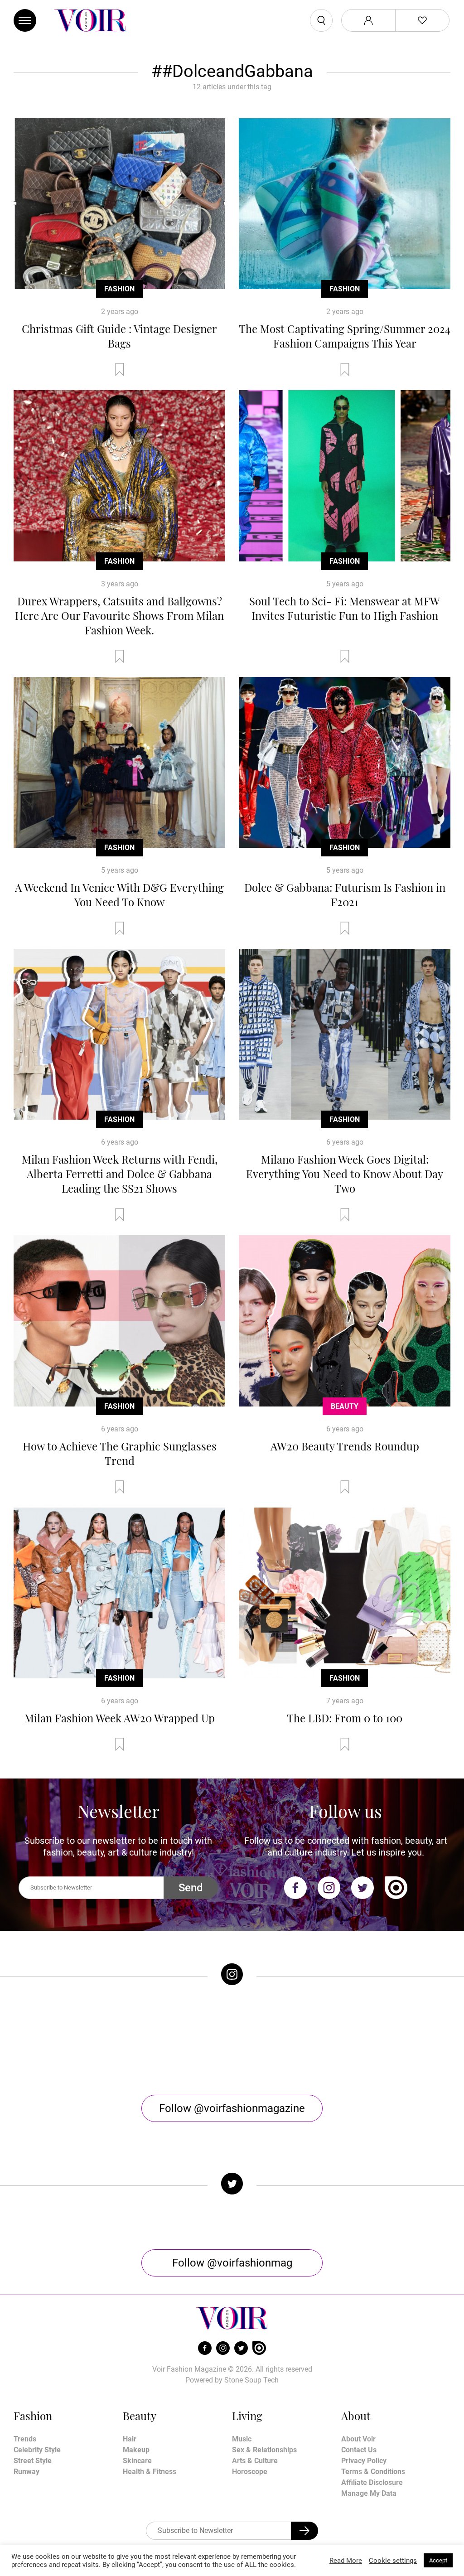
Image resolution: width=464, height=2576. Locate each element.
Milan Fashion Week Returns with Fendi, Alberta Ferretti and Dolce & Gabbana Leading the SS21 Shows (120, 1174)
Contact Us (359, 2450)
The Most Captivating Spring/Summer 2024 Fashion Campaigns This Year (345, 336)
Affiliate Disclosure (372, 2482)
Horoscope (250, 2472)
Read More (346, 2561)
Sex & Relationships (264, 2450)
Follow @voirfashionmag (232, 2263)
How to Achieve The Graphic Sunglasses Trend (120, 1453)
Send (191, 1888)
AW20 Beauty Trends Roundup (345, 1446)
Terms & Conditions (373, 2472)
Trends (25, 2439)
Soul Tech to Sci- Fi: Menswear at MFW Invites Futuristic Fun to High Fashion (345, 608)
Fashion (119, 289)
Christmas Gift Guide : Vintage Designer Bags (119, 336)
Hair (130, 2439)
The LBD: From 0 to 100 (345, 1718)
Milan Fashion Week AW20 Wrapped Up (120, 1718)
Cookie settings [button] (393, 2561)
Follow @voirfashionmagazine (232, 2108)
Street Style (33, 2461)
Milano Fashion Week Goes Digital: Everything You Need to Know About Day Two (345, 1174)
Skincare (137, 2461)
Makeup (136, 2450)
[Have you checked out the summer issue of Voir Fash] (290, 2040)
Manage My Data (369, 2493)
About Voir (358, 2439)
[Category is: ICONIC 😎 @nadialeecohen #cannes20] (174, 2040)
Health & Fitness (150, 2472)
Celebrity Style (37, 2450)
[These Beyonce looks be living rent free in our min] (406, 2040)
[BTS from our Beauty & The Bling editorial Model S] (58, 2040)
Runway (27, 2472)
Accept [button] (438, 2560)
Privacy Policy (364, 2461)
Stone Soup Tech (251, 2380)
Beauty (345, 1406)
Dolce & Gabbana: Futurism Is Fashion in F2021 (345, 894)
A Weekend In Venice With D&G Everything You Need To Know (119, 894)
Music (242, 2439)
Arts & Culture (255, 2461)
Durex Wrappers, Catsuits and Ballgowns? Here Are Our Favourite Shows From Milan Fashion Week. (119, 615)
